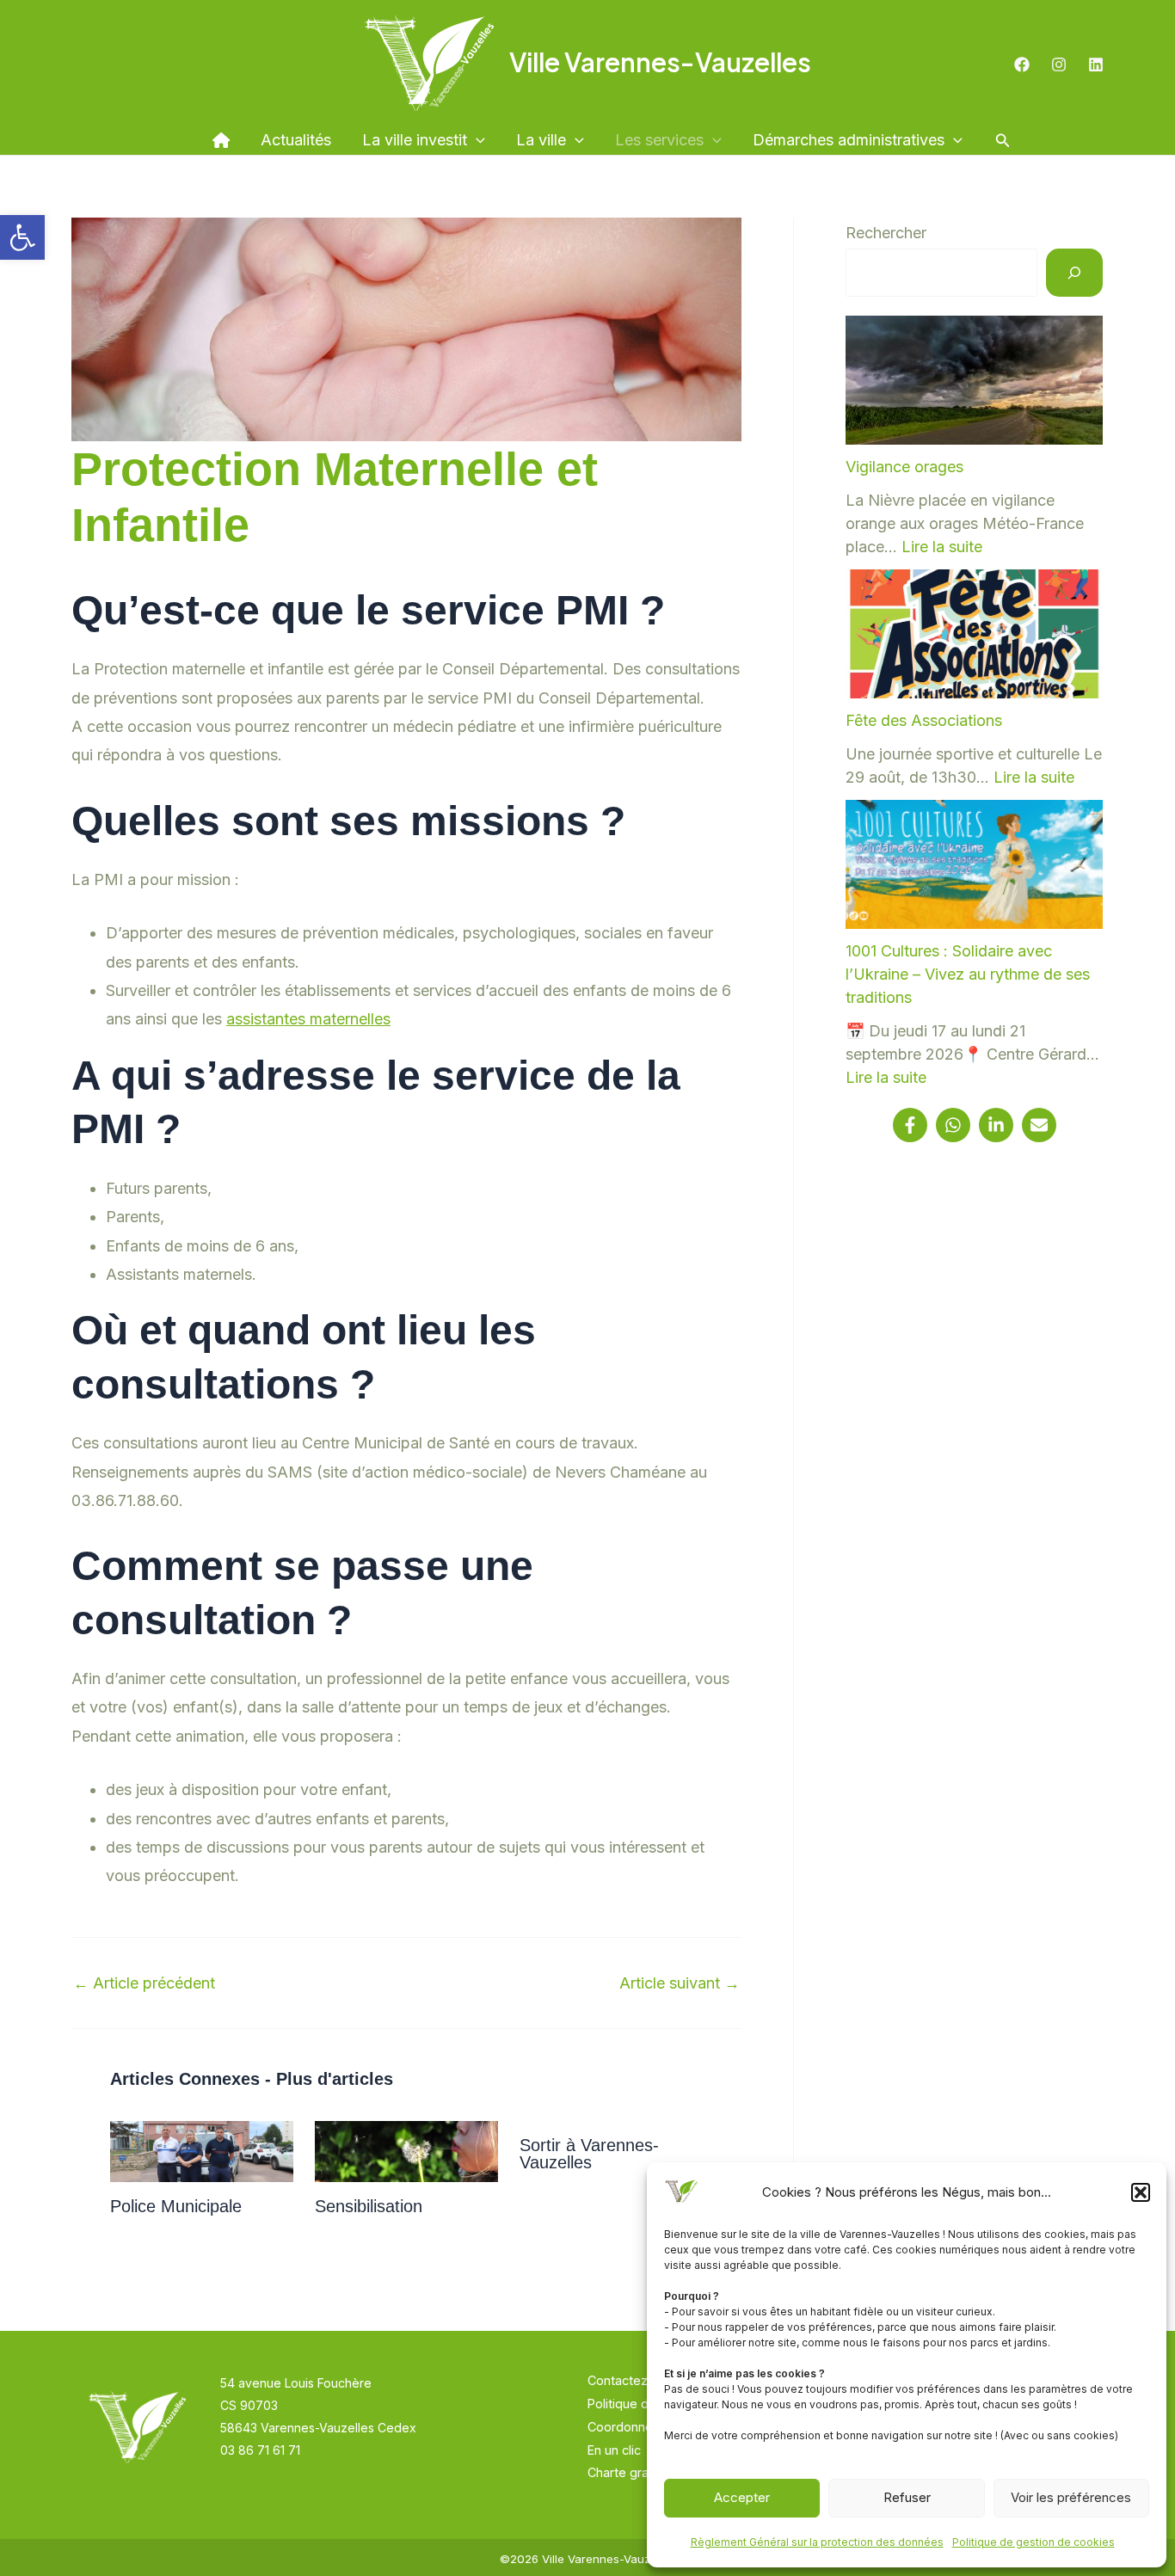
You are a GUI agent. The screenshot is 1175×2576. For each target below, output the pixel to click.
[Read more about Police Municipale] (202, 2151)
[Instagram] (1059, 65)
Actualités (296, 140)
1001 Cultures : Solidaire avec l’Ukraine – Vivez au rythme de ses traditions (968, 974)
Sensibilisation (369, 2206)
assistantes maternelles (308, 1019)
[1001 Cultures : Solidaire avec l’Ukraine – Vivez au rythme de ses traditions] (974, 864)
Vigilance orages (904, 467)
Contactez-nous (635, 2380)
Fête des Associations (924, 720)
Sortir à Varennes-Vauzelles (589, 2154)
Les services (659, 140)
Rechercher (886, 233)
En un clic (614, 2450)
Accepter (742, 2497)
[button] (22, 237)
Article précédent (144, 1983)
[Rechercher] (1074, 272)
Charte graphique (638, 2472)
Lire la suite (942, 547)
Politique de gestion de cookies (1034, 2542)
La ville (541, 140)
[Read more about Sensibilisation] (406, 2151)
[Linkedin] (1096, 65)
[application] (476, 140)
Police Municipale (176, 2206)
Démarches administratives (849, 140)
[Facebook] (1022, 65)
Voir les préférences (1071, 2497)
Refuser (907, 2497)
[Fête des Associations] (974, 634)
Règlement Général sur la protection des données (817, 2542)
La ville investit (415, 140)
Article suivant (680, 1983)
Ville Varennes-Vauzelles (660, 62)
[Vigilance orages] (974, 380)
